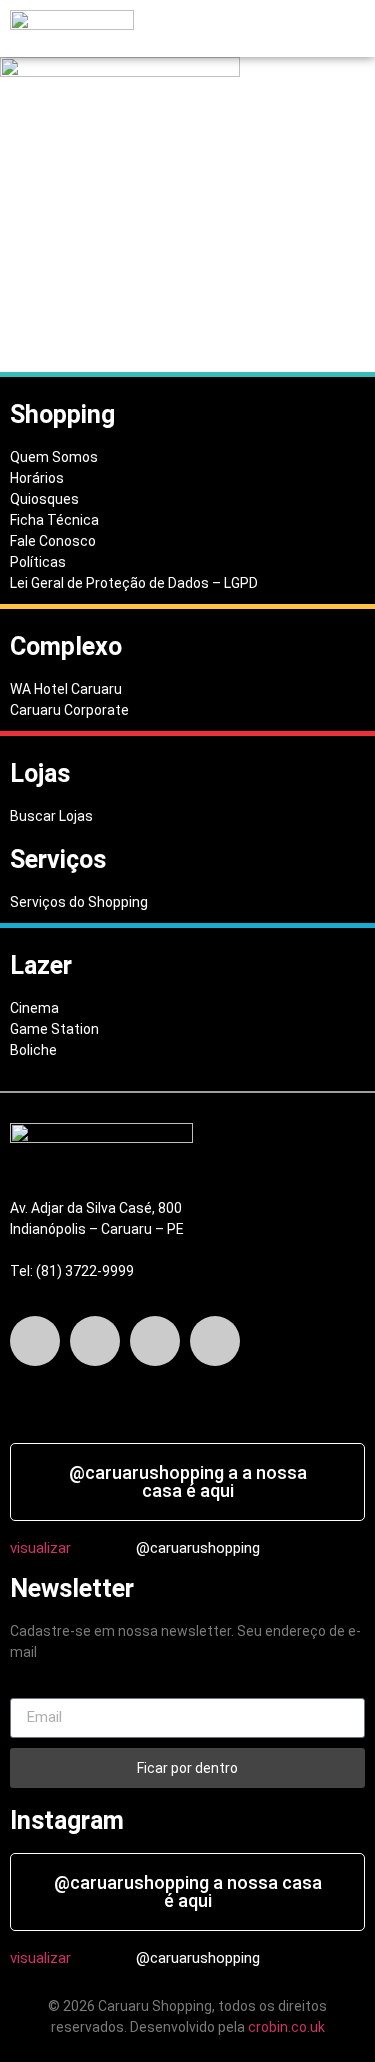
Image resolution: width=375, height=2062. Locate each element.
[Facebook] (35, 1341)
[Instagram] (155, 1341)
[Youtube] (215, 1341)
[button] (199, 29)
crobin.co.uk (286, 2027)
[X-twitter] (95, 1341)
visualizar (40, 1548)
